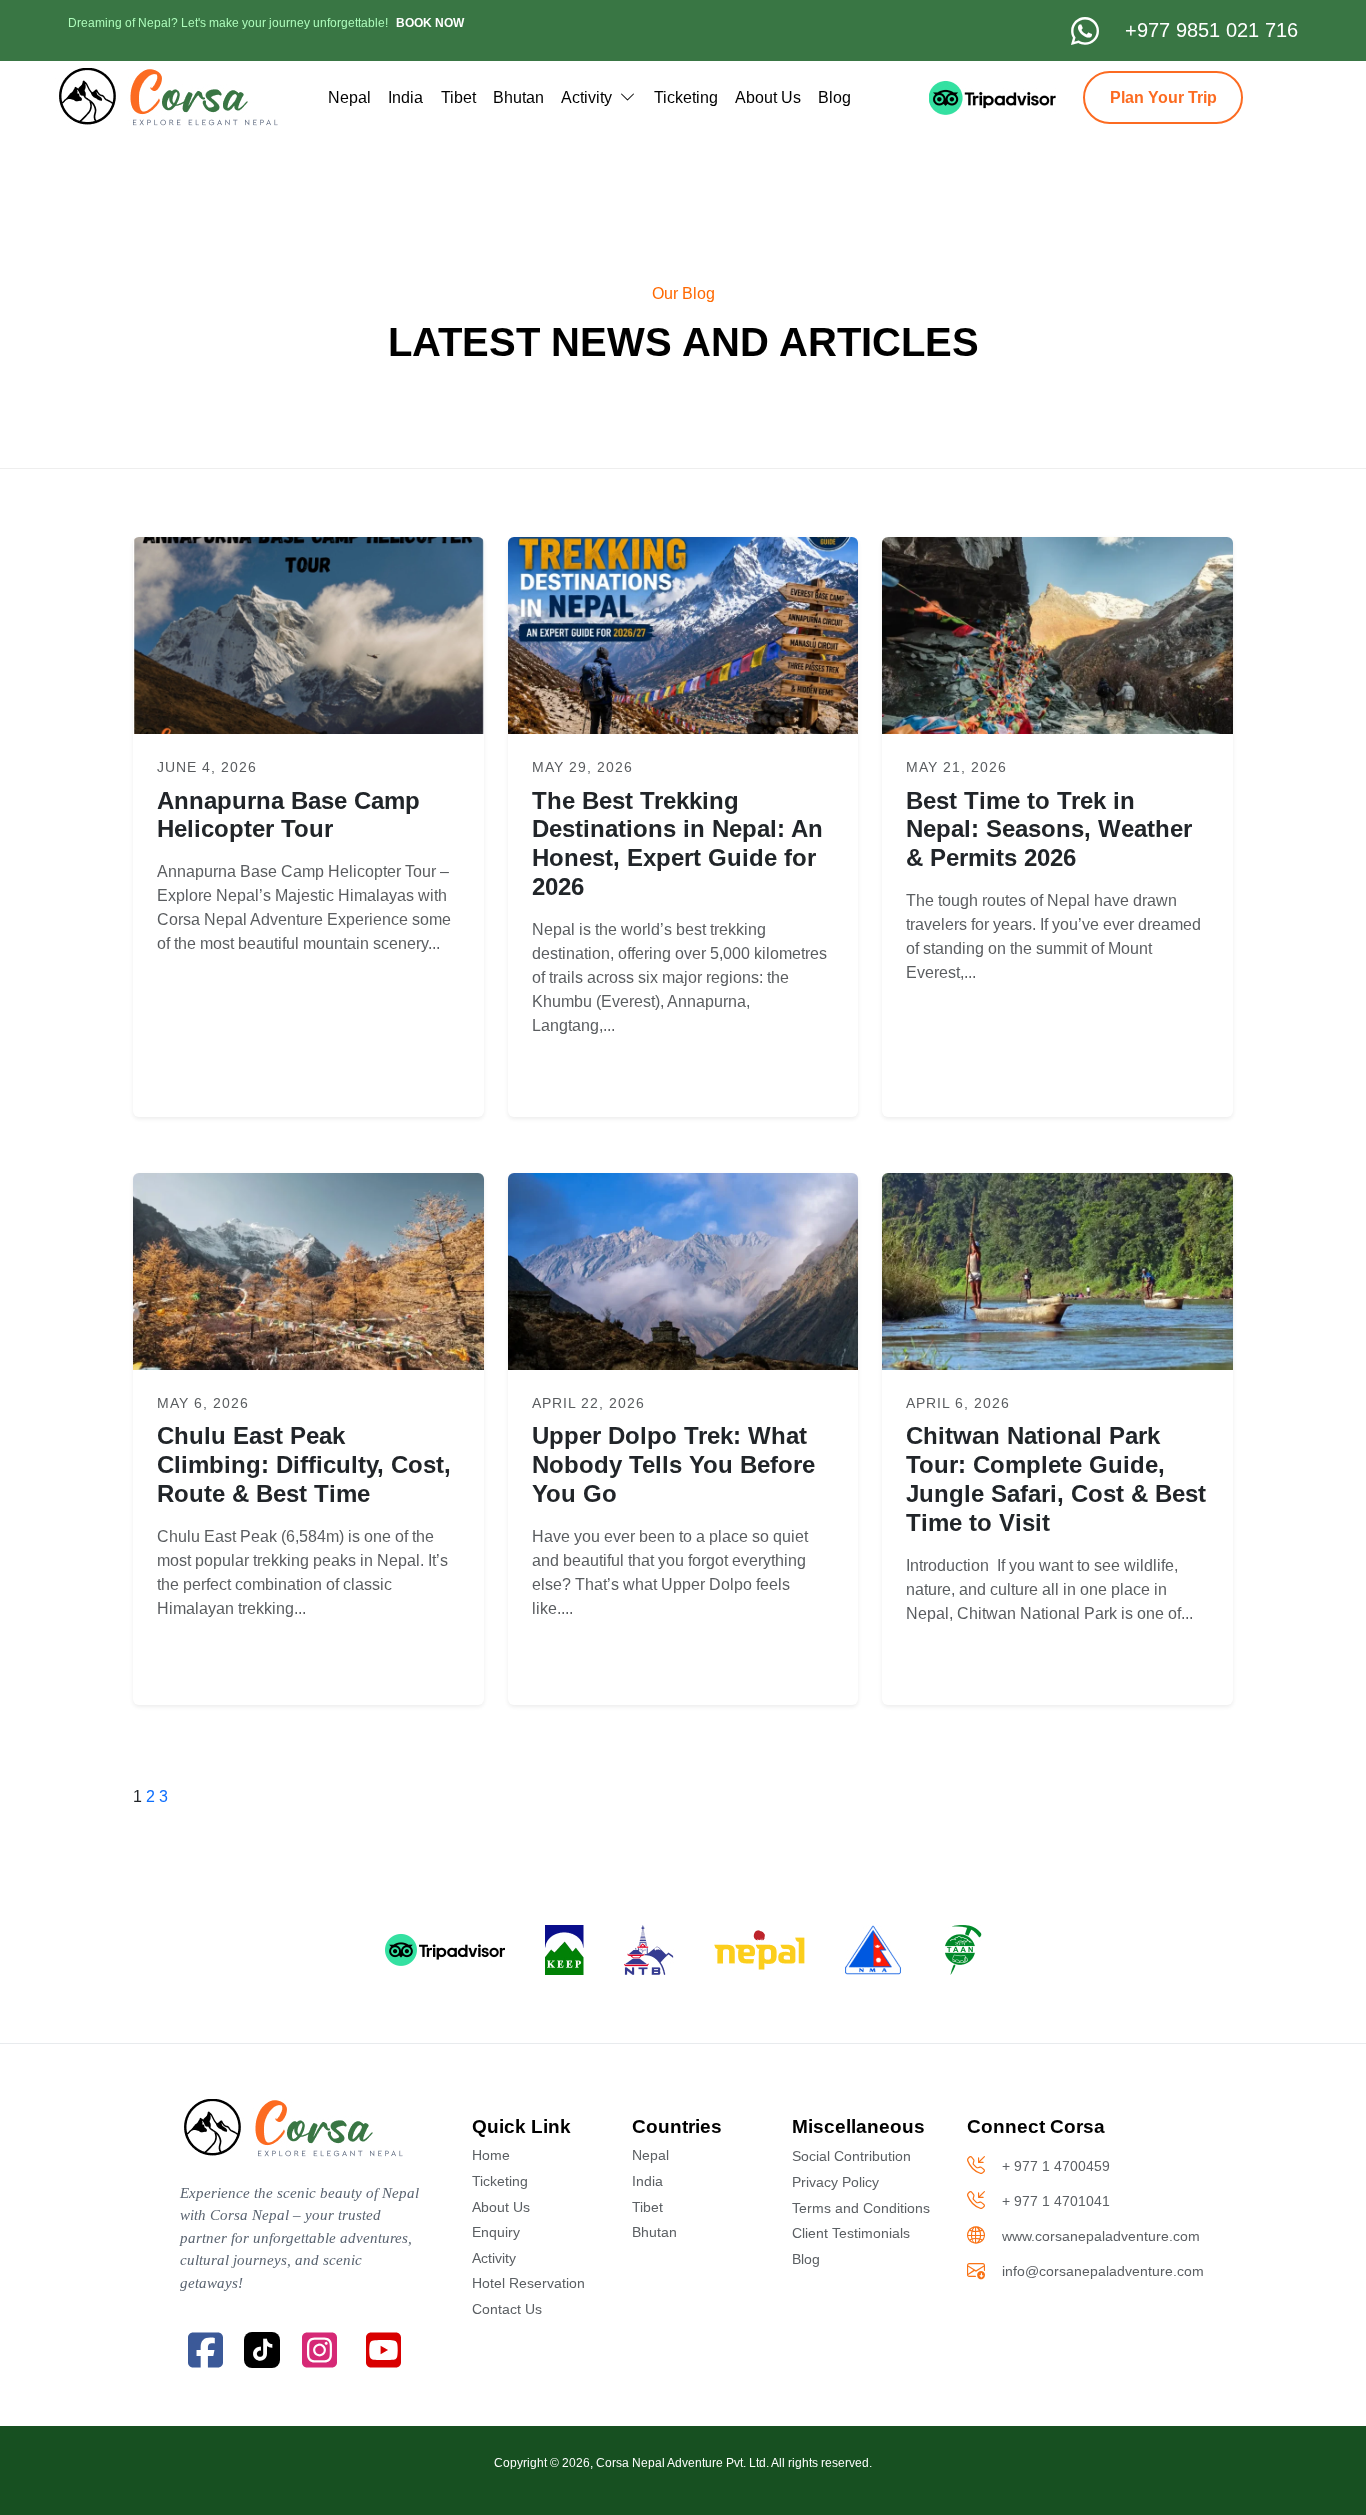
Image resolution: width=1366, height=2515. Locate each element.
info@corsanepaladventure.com (1103, 2271)
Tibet (458, 97)
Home (491, 2155)
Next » (1292, 1258)
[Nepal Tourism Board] (649, 1950)
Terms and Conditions (861, 2208)
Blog (834, 97)
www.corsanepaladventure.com (1101, 2236)
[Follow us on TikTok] (262, 2351)
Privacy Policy (835, 2182)
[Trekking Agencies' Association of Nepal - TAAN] (963, 1950)
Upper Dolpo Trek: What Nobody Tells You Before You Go (673, 1464)
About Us (768, 97)
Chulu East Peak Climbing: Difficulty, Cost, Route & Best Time (304, 1464)
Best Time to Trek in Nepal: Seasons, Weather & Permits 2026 (1049, 829)
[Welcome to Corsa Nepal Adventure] (166, 97)
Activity (588, 97)
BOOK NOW (430, 23)
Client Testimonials (851, 2233)
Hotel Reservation (528, 2283)
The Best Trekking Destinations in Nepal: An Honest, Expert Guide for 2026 (677, 843)
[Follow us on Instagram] (319, 2351)
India (405, 97)
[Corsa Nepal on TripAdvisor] (969, 98)
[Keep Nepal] (564, 1950)
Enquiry (496, 2232)
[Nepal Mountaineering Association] (875, 1950)
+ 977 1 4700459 (1056, 2166)
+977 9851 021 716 (1211, 30)
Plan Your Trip (1163, 97)
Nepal (349, 97)
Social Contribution (851, 2156)
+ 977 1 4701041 (1056, 2201)
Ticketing (686, 97)
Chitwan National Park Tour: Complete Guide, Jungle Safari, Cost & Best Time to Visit (1056, 1478)
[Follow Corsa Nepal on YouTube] (383, 2351)
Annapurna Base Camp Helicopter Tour (288, 815)
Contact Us (507, 2309)
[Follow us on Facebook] (205, 2351)
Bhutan (518, 97)
